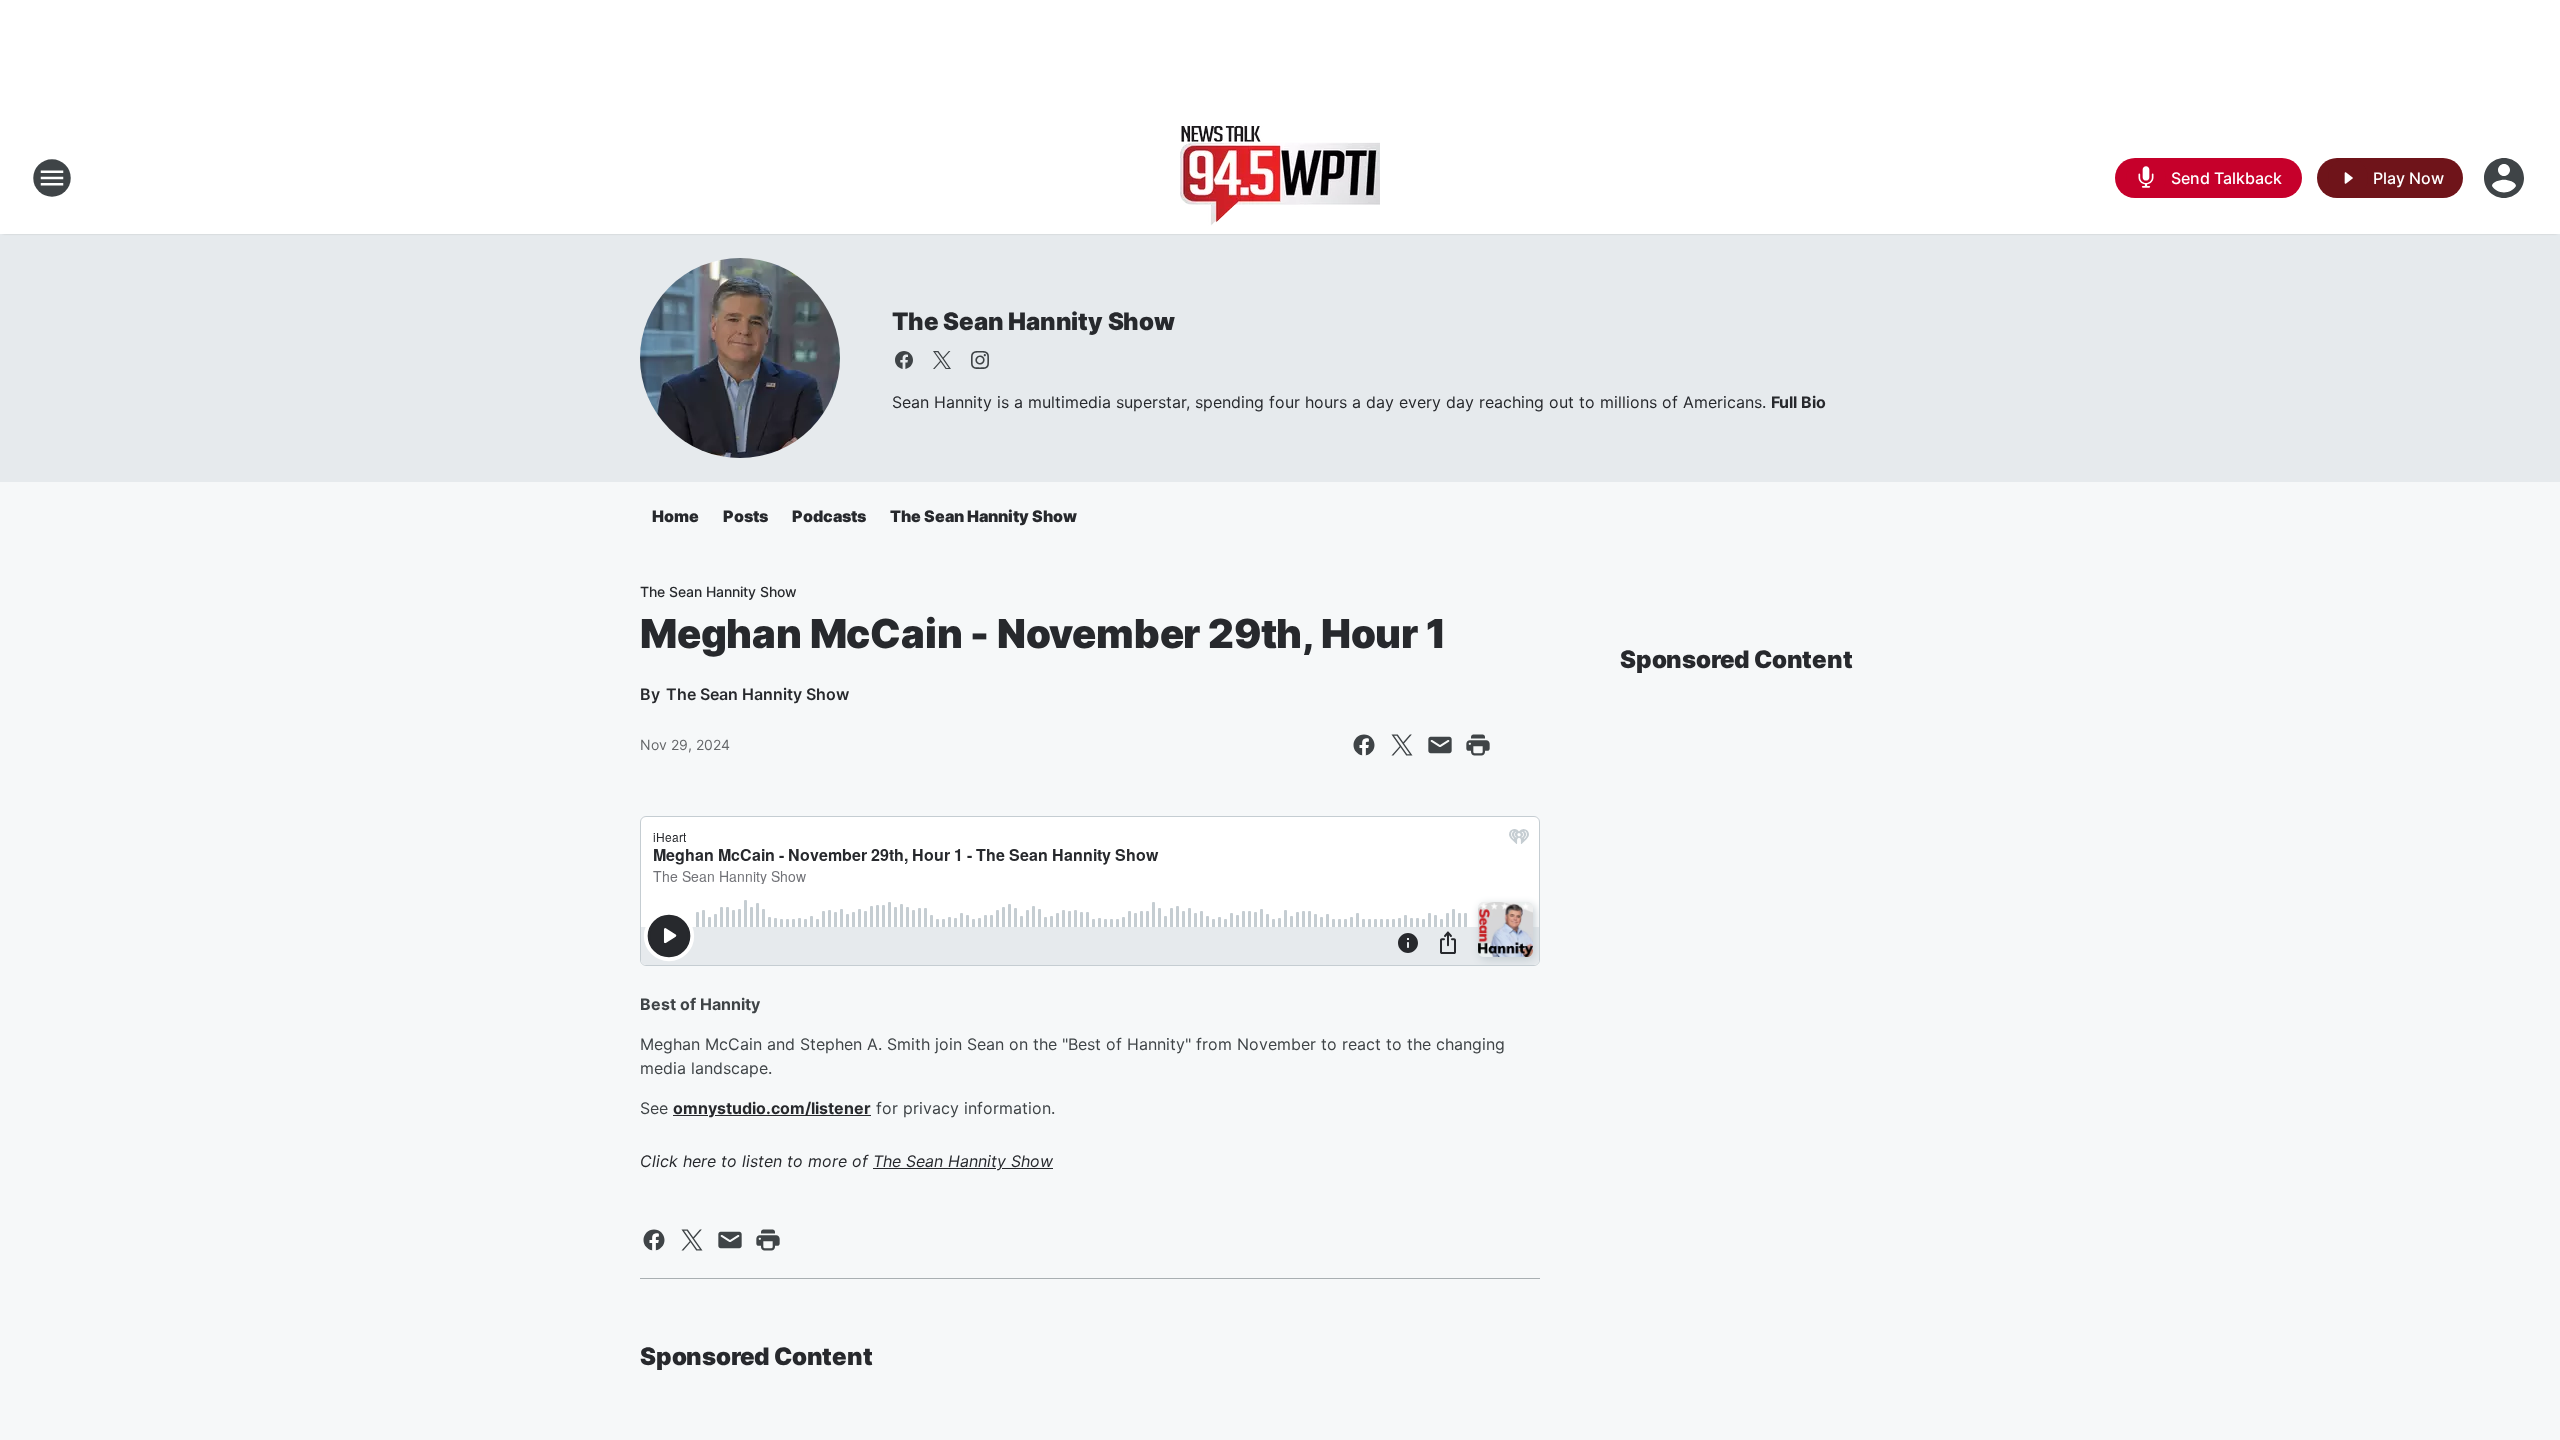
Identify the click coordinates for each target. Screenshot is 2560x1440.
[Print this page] (1478, 745)
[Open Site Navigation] (52, 178)
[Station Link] (1280, 178)
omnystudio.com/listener (772, 1108)
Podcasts (829, 516)
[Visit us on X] (942, 360)
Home (675, 516)
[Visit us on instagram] (980, 360)
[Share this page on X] (1402, 745)
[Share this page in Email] (1440, 745)
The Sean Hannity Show (1033, 321)
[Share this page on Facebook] (1364, 745)
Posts (745, 516)
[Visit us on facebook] (904, 360)
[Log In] (2506, 178)
